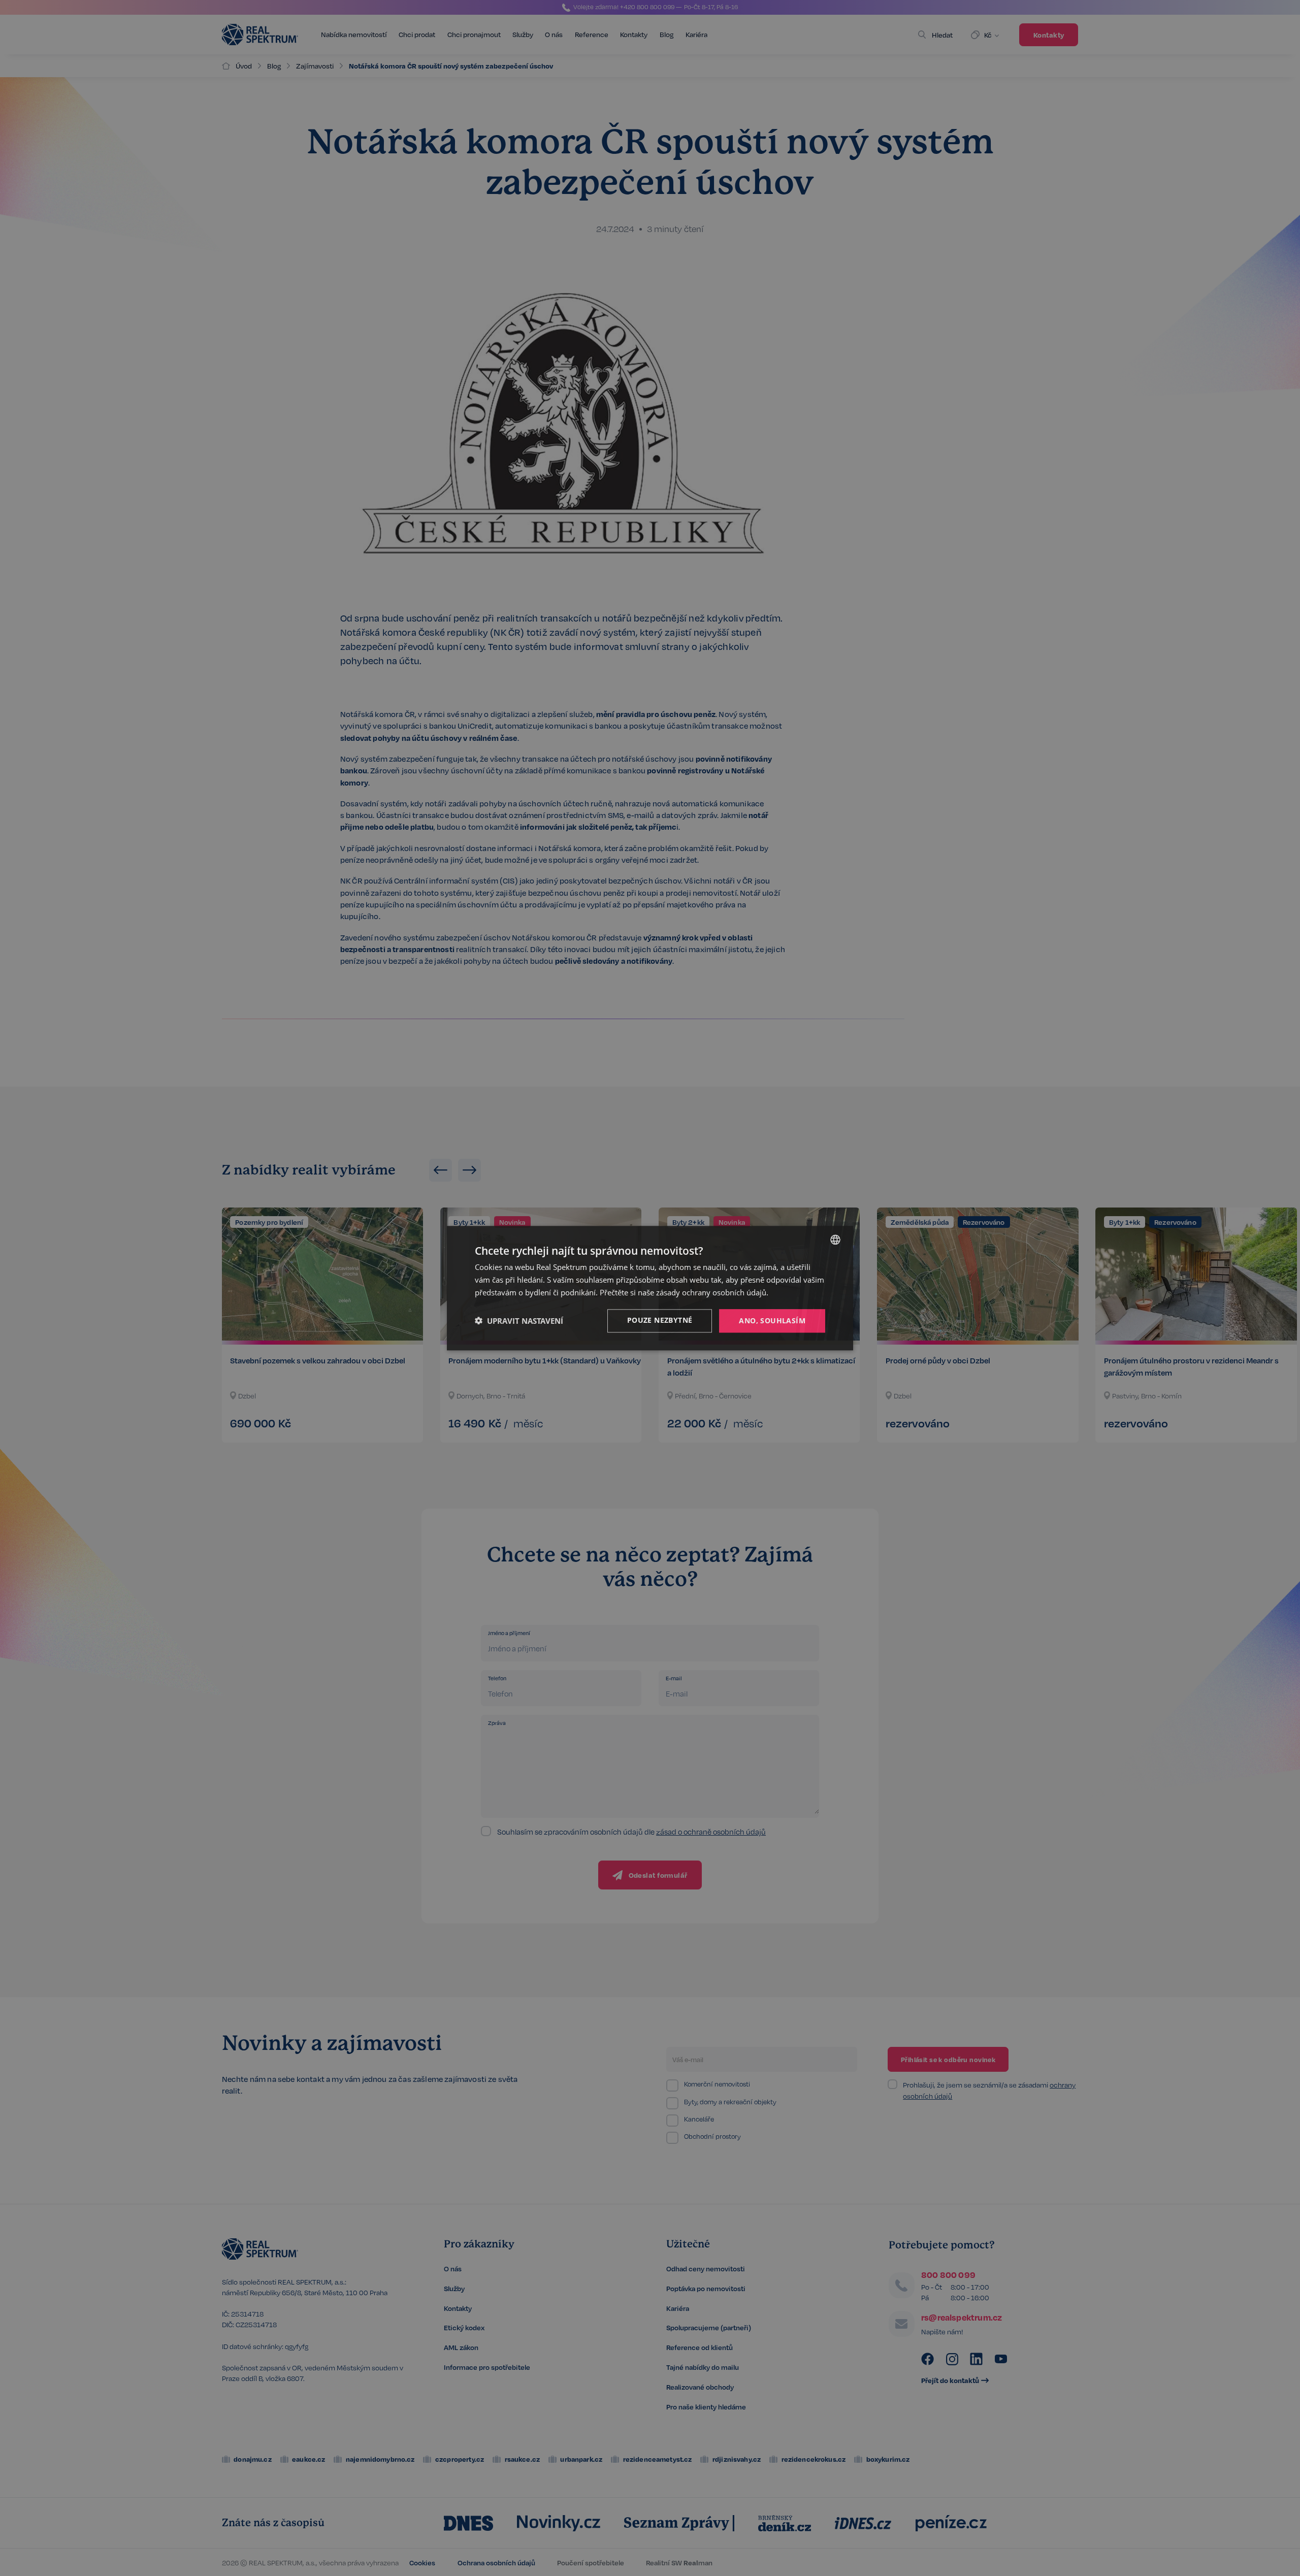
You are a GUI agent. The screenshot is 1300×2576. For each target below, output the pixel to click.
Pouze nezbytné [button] (660, 1319)
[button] (519, 1321)
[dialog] (650, 1288)
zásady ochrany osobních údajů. (712, 1292)
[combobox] (835, 1240)
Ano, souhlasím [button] (772, 1320)
